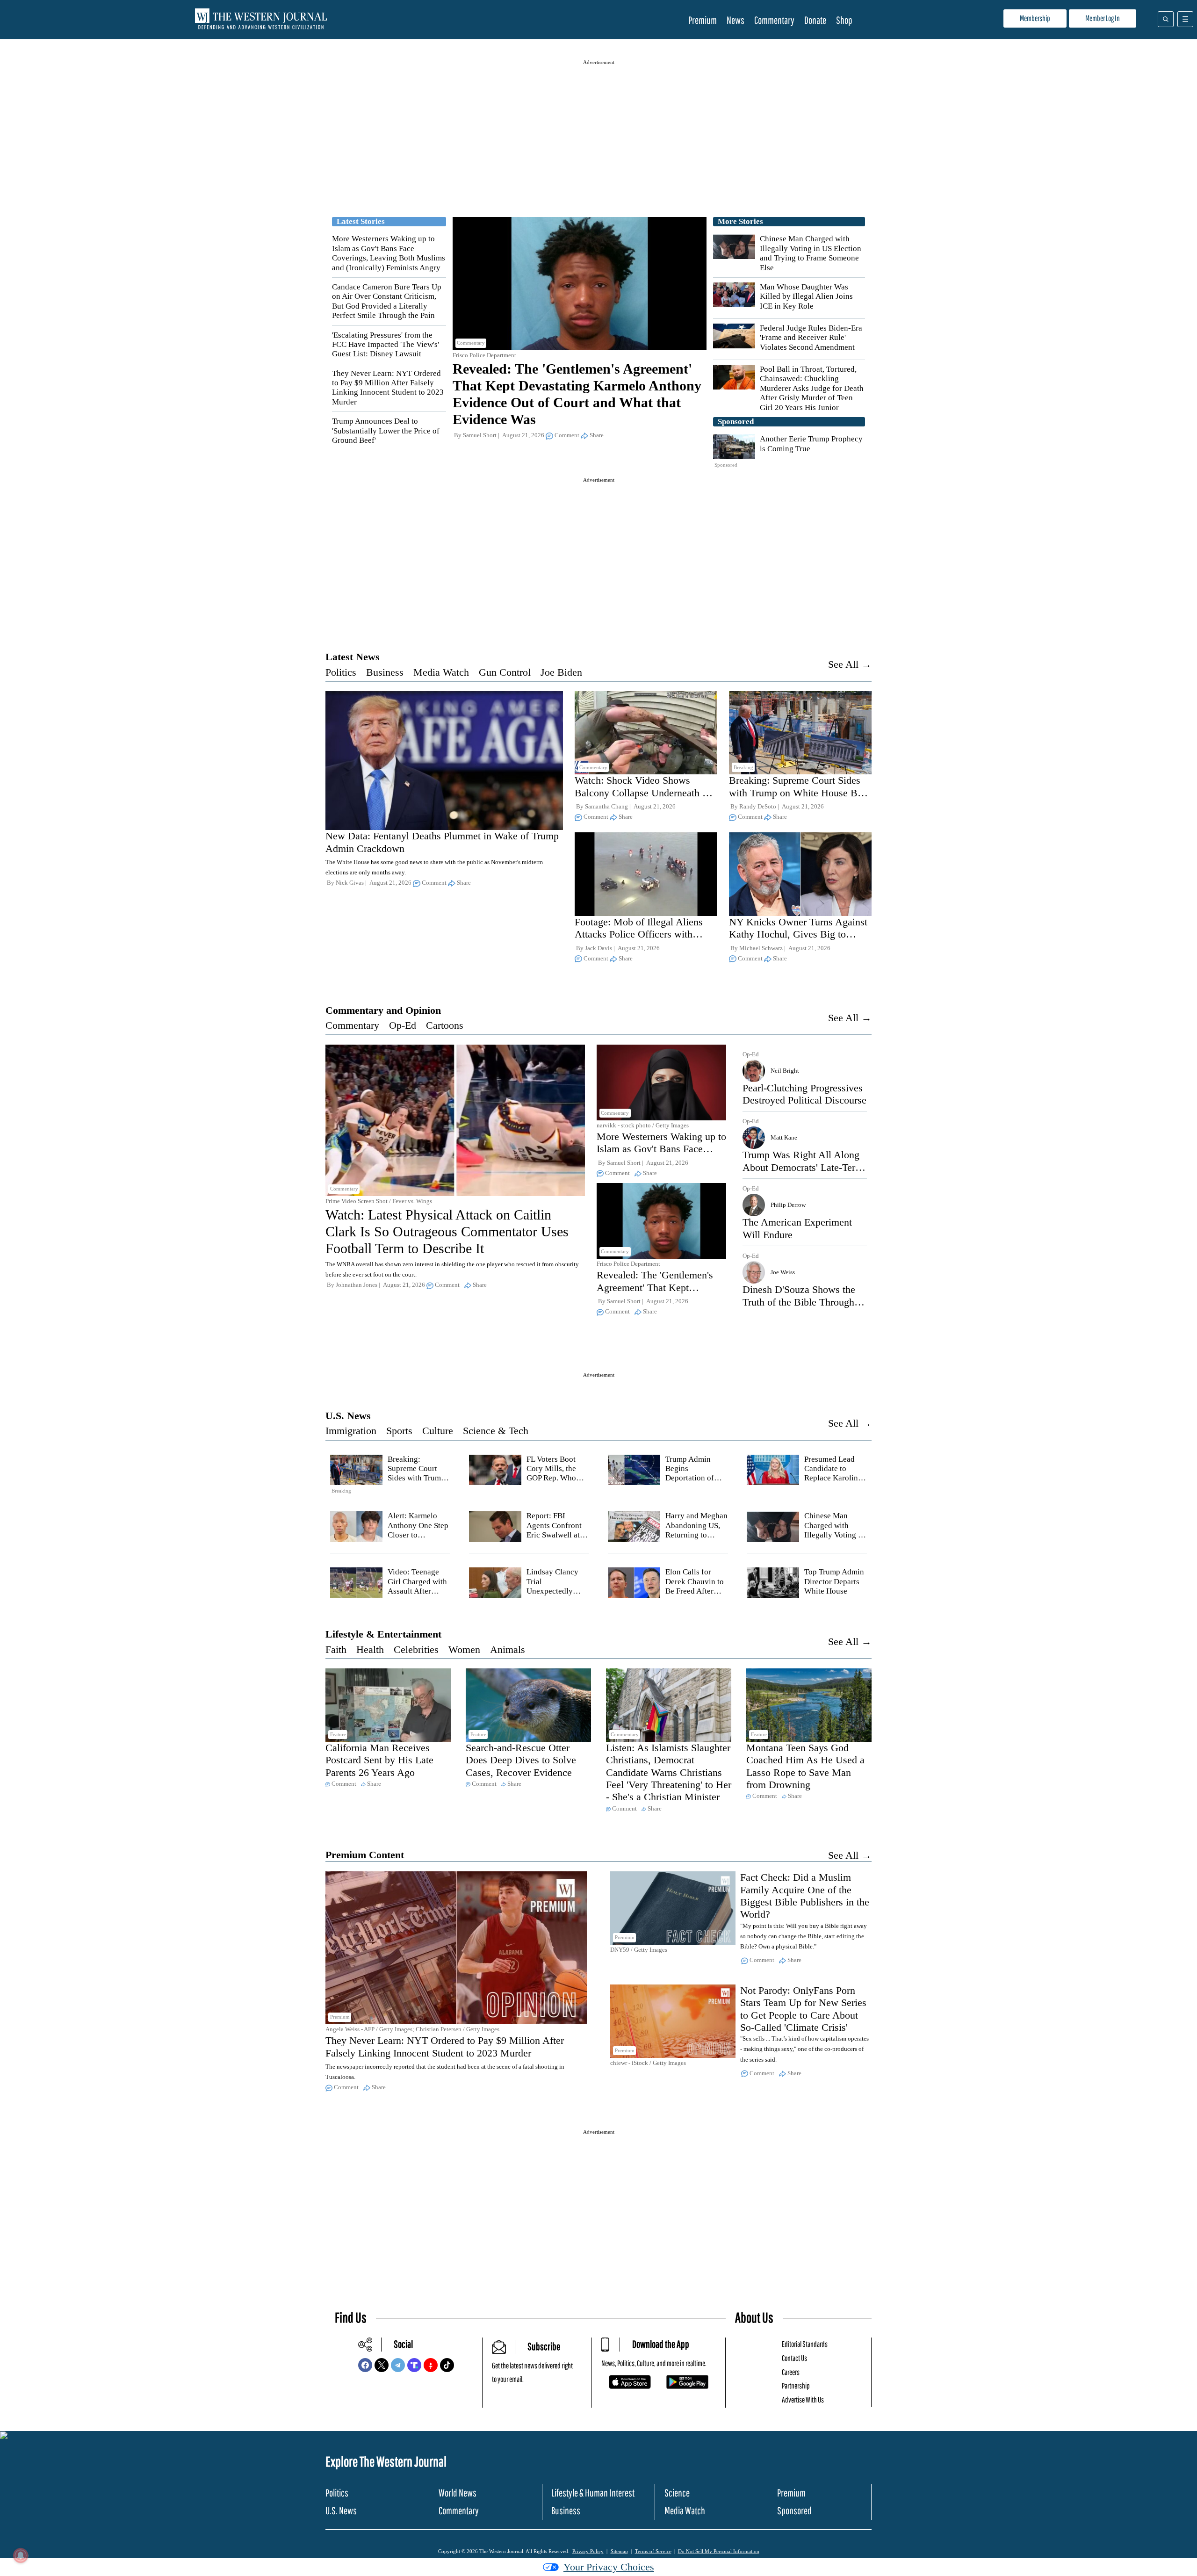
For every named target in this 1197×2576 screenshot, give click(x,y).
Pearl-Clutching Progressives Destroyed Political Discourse (804, 1094)
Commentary (774, 20)
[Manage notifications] (21, 2555)
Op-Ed (403, 1025)
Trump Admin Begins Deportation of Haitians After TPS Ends (696, 1478)
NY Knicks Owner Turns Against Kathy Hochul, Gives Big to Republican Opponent (798, 934)
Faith (336, 1649)
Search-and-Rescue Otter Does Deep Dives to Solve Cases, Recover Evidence (521, 1760)
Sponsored (794, 2510)
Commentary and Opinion (383, 1010)
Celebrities (416, 1649)
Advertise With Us (803, 2399)
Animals (508, 1649)
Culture (438, 1431)
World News (458, 2493)
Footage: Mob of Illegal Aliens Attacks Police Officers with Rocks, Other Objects (639, 934)
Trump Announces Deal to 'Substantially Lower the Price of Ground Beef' (386, 431)
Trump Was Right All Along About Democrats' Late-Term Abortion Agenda (803, 1167)
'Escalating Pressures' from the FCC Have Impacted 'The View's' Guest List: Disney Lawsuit (386, 345)
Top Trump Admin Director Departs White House (834, 1581)
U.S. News (348, 1416)
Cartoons (445, 1025)
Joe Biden (561, 672)
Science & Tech (496, 1431)
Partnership (796, 2385)
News (736, 20)
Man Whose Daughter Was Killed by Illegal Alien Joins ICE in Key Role (806, 296)
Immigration (351, 1431)
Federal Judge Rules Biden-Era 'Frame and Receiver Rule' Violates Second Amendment (811, 338)
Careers (791, 2372)
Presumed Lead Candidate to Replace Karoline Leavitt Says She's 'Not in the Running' (834, 1483)
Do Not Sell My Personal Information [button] (719, 2551)
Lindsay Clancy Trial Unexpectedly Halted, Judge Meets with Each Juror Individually (557, 1596)
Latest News (353, 657)
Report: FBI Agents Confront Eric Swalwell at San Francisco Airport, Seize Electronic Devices (558, 1540)
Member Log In (1103, 18)
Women (464, 1649)
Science (677, 2493)
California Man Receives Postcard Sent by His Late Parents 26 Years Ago (379, 1760)
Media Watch (441, 672)
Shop (844, 20)
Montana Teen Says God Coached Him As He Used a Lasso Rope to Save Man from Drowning (805, 1766)
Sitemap (619, 2551)
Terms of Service (653, 2551)
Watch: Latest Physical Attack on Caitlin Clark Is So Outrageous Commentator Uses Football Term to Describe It (447, 1231)
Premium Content (365, 1855)
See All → (850, 664)
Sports (399, 1431)
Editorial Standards (805, 2344)
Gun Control (505, 672)
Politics (341, 672)
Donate (815, 20)
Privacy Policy (588, 2551)
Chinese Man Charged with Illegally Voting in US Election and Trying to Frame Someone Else (811, 253)
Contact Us (794, 2358)
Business (385, 672)
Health (370, 1649)
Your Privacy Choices (609, 2567)
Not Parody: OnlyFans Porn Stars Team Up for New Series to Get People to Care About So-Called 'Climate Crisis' (803, 2009)
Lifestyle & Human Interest (593, 2493)
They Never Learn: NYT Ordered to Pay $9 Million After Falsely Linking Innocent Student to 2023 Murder (388, 388)
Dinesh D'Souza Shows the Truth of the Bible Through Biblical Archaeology (799, 1302)
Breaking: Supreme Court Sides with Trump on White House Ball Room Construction (798, 793)
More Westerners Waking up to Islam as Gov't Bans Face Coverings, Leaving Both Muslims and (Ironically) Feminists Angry (389, 253)
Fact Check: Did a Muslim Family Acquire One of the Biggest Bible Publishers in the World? (805, 1896)
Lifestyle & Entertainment (383, 1634)
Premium (703, 20)
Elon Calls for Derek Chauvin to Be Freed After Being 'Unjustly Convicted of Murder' (695, 1596)
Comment (567, 435)
